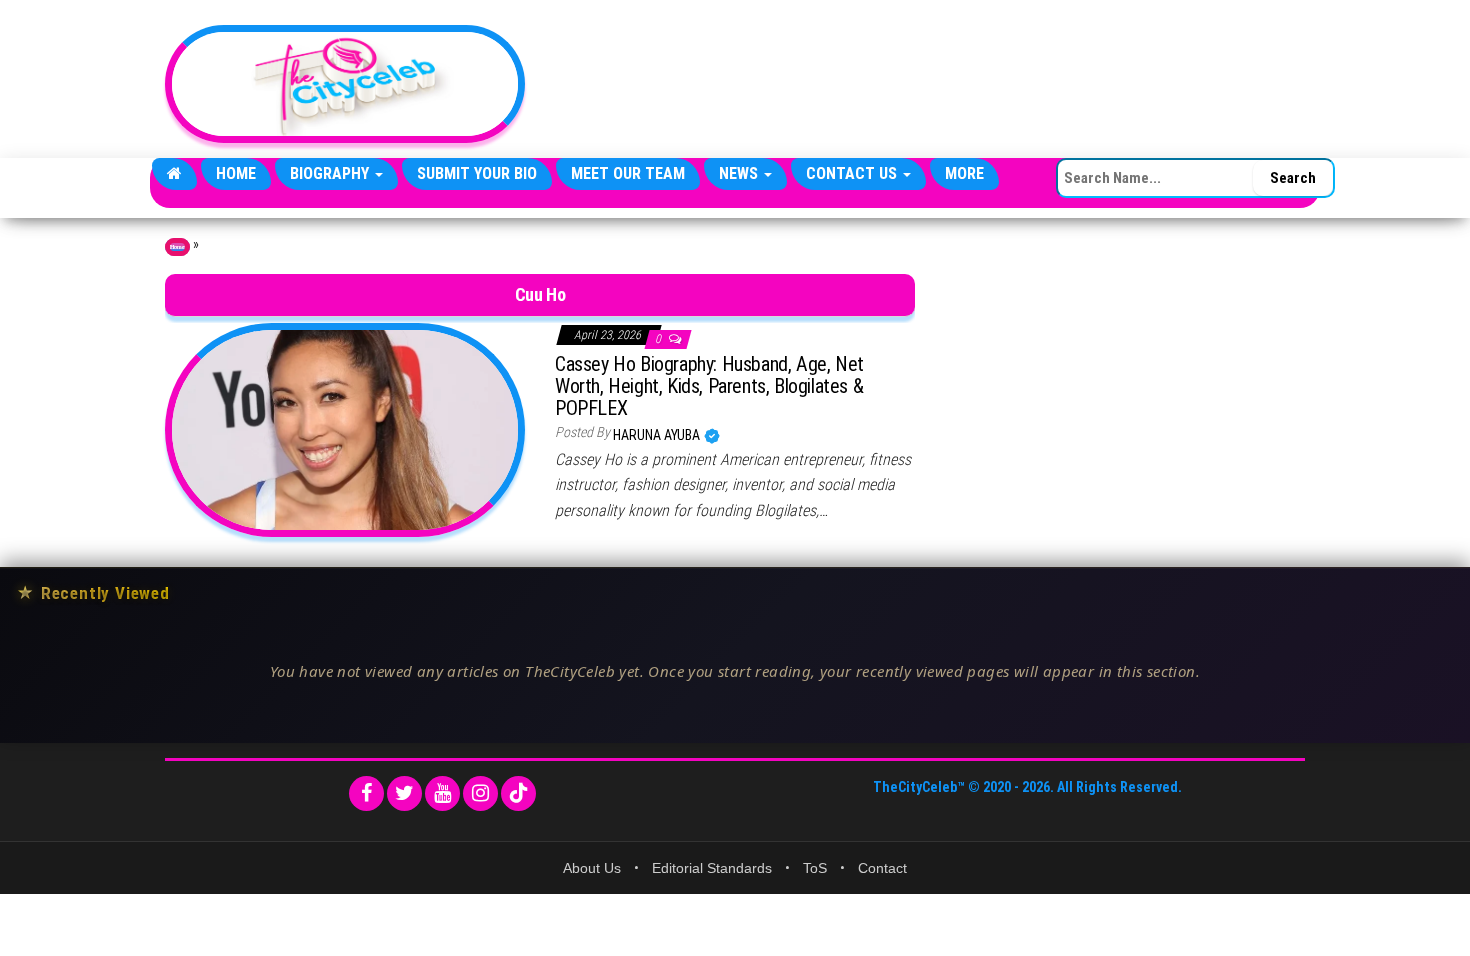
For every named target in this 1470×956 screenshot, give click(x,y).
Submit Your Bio (477, 173)
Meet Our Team (628, 173)
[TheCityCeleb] (174, 174)
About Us (592, 868)
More (964, 173)
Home (236, 173)
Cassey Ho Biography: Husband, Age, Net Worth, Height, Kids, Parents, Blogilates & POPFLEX (709, 386)
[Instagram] (480, 793)
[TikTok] (518, 793)
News (740, 173)
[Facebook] (366, 793)
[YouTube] (442, 793)
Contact (882, 868)
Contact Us (853, 173)
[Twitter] (404, 793)
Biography (331, 173)
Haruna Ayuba (658, 435)
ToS (815, 868)
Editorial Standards (712, 868)
